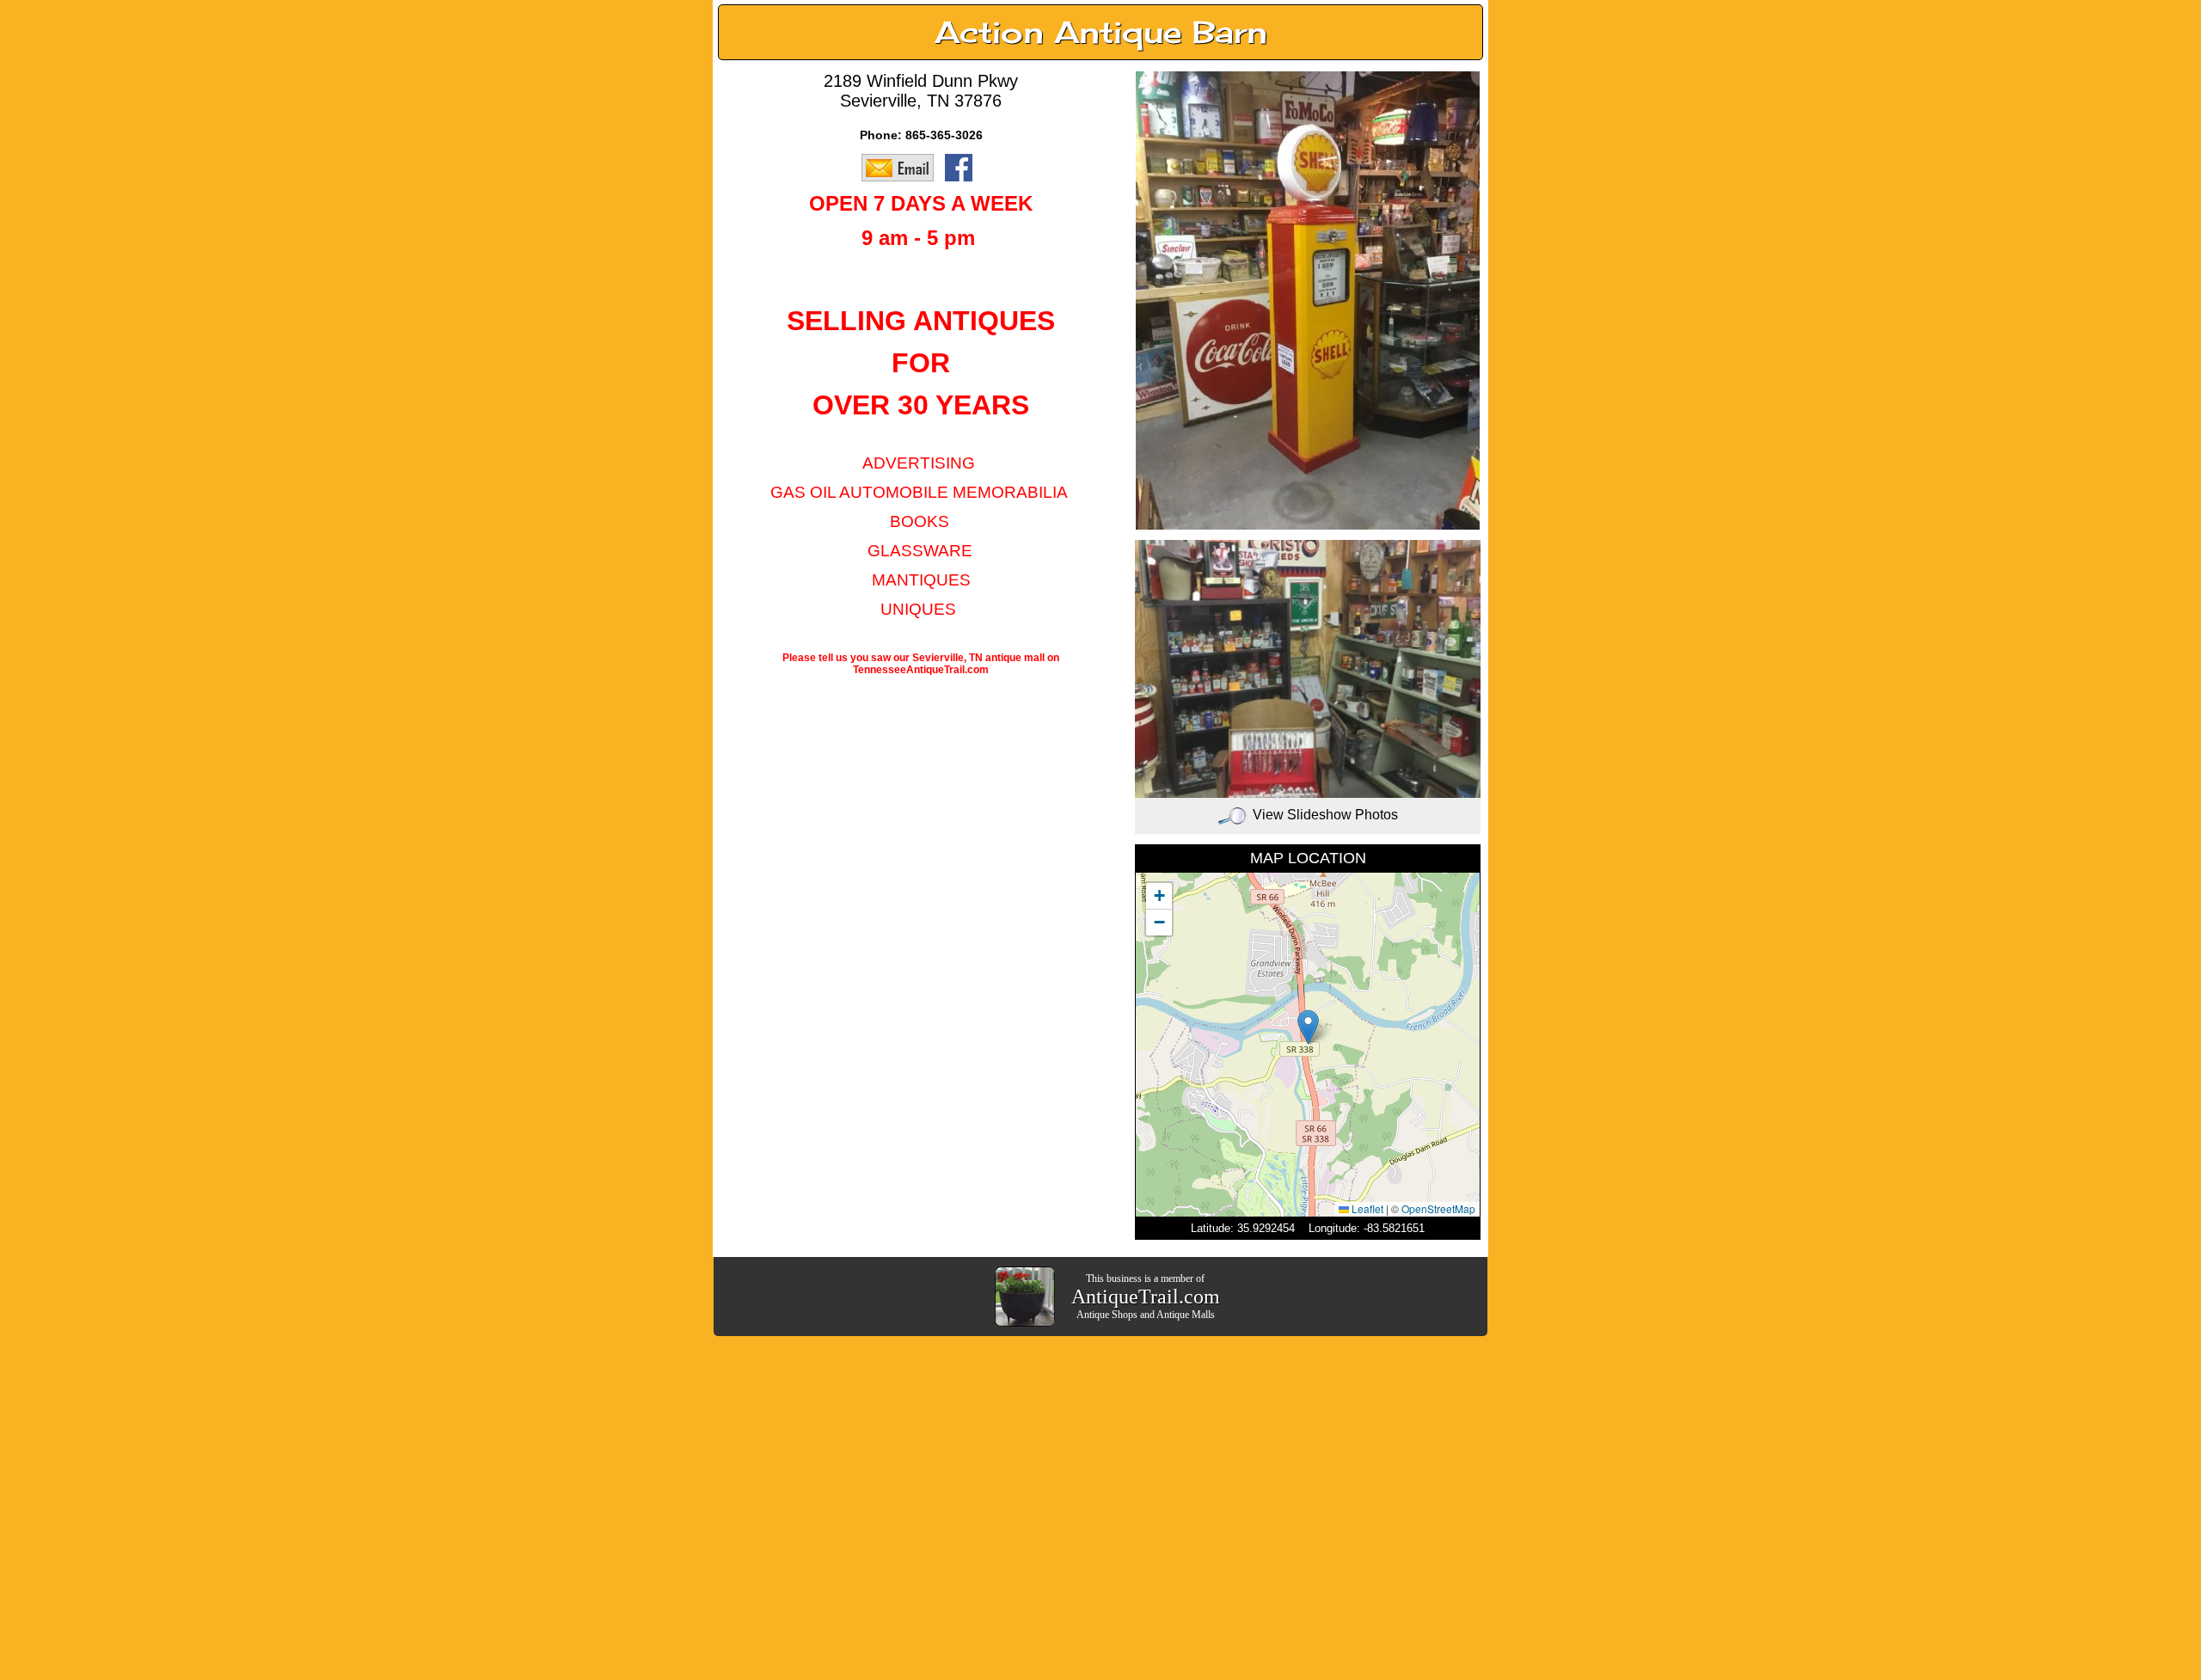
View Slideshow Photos (1325, 815)
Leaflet (1366, 1208)
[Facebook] (963, 167)
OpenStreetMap (1438, 1208)
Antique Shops (1107, 1315)
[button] (1308, 1027)
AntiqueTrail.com (1146, 1297)
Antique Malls (1186, 1315)
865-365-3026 (944, 135)
